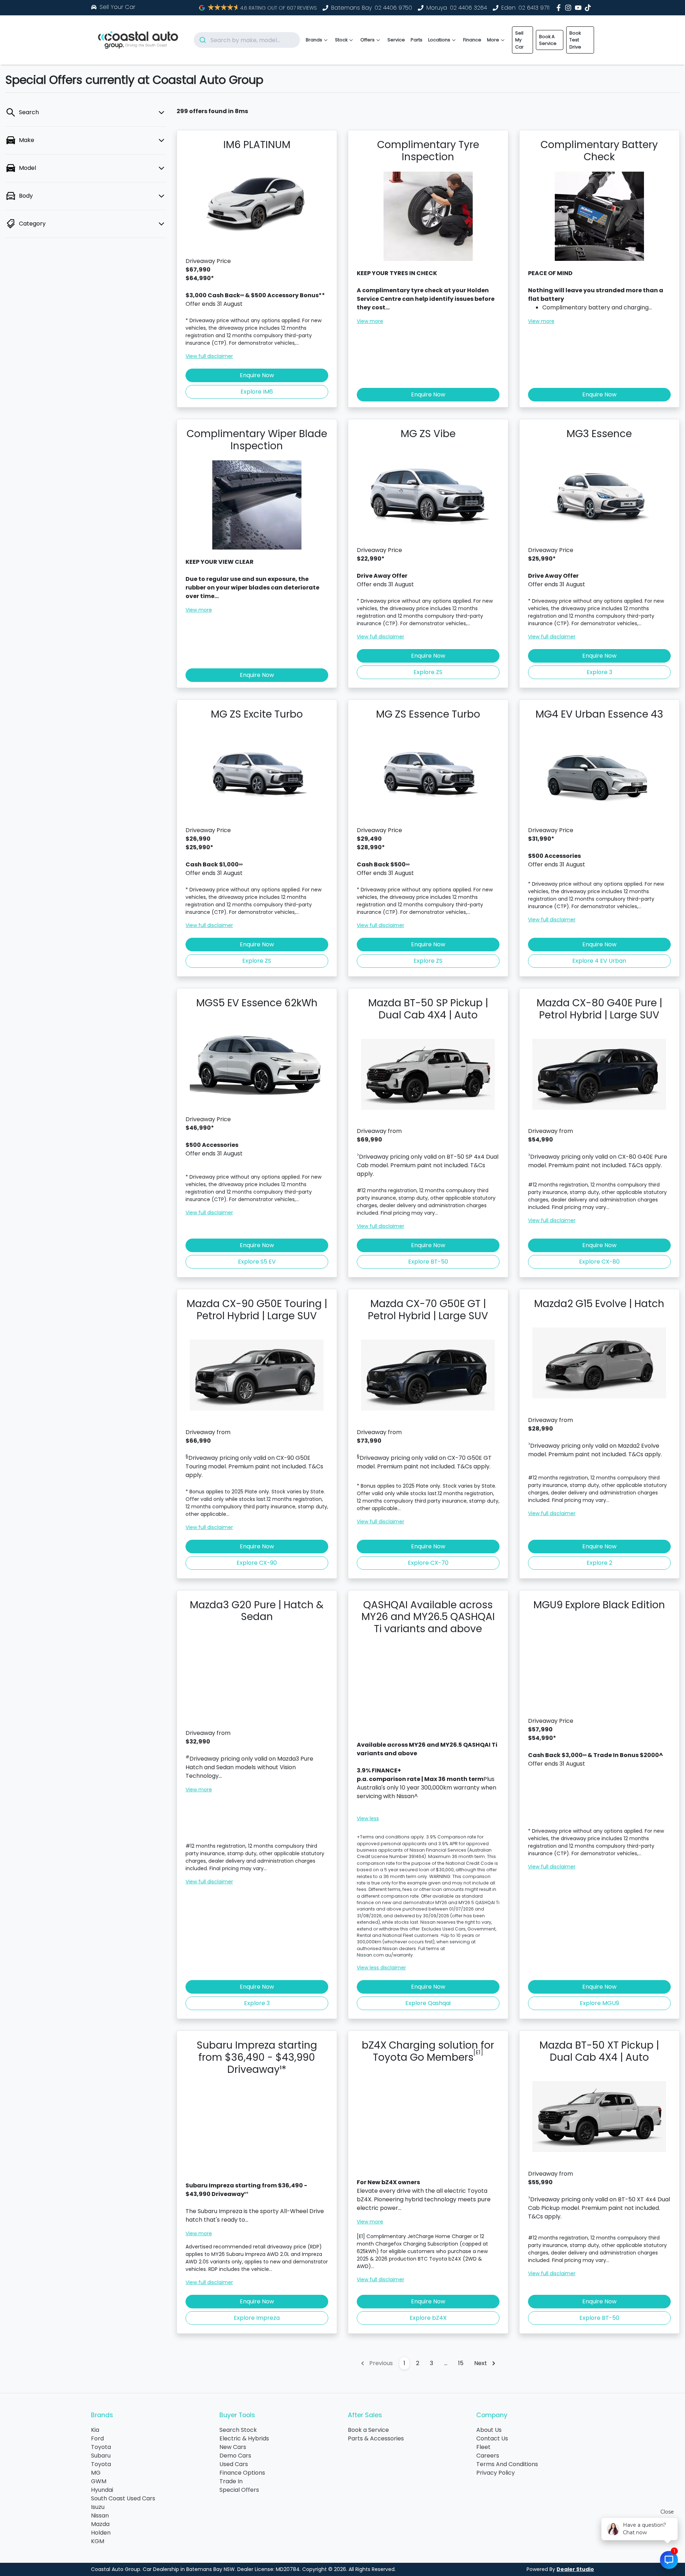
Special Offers (239, 2490)
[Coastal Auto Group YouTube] (580, 8)
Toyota (101, 2447)
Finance (472, 40)
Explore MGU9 (599, 2003)
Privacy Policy (496, 2473)
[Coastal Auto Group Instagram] (570, 8)
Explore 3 (599, 672)
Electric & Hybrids (244, 2438)
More (493, 40)
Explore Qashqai (428, 2003)
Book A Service (548, 40)
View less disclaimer (381, 1968)
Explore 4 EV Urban (599, 961)
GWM (99, 2481)
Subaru (101, 2456)
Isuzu (98, 2507)
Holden (101, 2533)
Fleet (483, 2447)
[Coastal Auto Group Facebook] (560, 8)
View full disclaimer (209, 356)
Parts (417, 40)
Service (396, 40)
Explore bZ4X (428, 2318)
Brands (314, 40)
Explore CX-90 (257, 1563)
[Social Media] (589, 8)
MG (96, 2473)
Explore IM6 (257, 392)
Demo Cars (235, 2456)
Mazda (100, 2524)
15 (461, 2363)
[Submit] (202, 40)
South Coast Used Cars (123, 2498)
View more (370, 321)
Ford (97, 2438)
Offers (367, 40)
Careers (488, 2456)
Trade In (231, 2481)
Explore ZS (428, 672)
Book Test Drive (575, 40)
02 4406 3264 (468, 8)
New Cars (233, 2447)
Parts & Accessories (376, 2438)
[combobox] (247, 40)
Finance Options (242, 2473)
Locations (439, 40)
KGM (98, 2541)
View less (368, 1818)
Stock (341, 40)
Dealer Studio (575, 2569)
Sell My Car (519, 40)
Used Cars (234, 2464)
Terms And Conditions (507, 2464)
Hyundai (102, 2490)
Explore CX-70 (428, 1563)
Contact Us (492, 2438)
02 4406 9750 (393, 8)
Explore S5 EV (257, 1262)
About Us (489, 2430)
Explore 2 (599, 1563)
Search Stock (238, 2430)
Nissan (100, 2516)
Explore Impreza (257, 2318)
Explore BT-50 (428, 1262)
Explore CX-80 (599, 1262)
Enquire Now (257, 375)
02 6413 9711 (534, 8)
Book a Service (368, 2430)
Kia (95, 2430)
